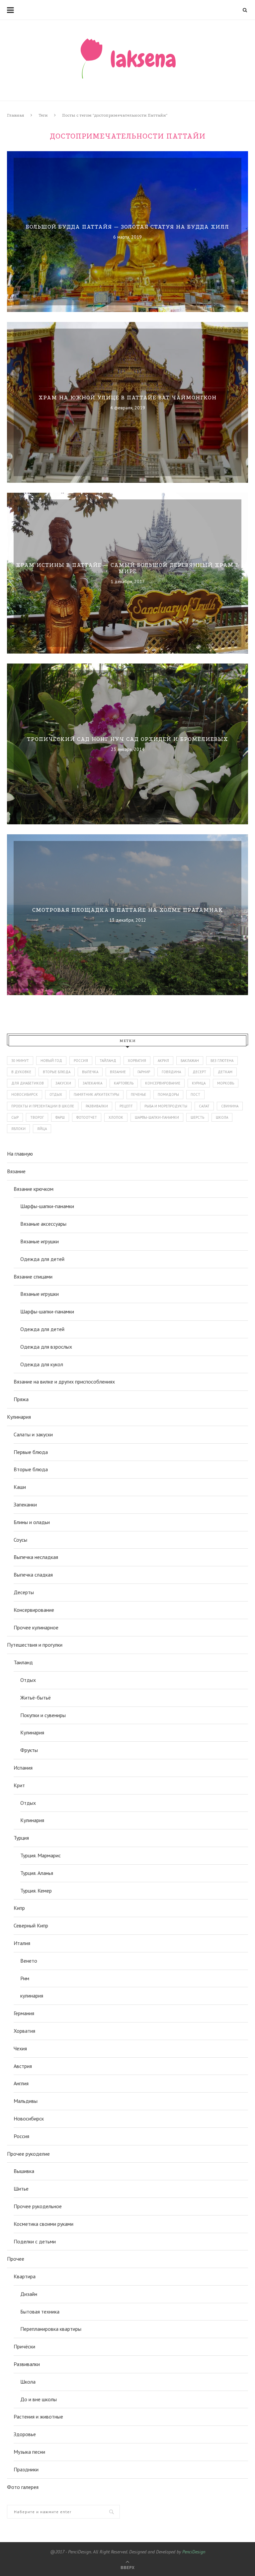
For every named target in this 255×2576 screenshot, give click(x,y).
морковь (226, 1083)
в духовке (21, 1072)
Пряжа (21, 1399)
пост (195, 1094)
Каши (20, 1487)
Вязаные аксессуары (43, 1224)
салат (204, 1106)
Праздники (26, 2469)
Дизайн (29, 2294)
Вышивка (24, 2171)
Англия (21, 2083)
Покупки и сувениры (43, 1715)
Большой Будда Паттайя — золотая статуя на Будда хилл (127, 227)
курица (199, 1083)
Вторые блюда (31, 1469)
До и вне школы (39, 2399)
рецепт (126, 1106)
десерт (199, 1072)
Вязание (16, 1171)
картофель (124, 1083)
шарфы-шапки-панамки (157, 1117)
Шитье (21, 2189)
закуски (63, 1083)
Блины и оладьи (32, 1522)
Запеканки (25, 1504)
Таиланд (23, 1662)
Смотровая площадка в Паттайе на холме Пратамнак (128, 910)
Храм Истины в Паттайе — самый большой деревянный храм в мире (127, 568)
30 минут (20, 1061)
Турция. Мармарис (41, 1855)
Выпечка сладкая (33, 1575)
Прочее (16, 2259)
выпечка (90, 1072)
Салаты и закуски (33, 1434)
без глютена (222, 1061)
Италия (22, 1943)
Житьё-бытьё (36, 1698)
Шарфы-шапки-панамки (47, 1206)
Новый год (51, 1061)
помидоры (168, 1094)
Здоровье (25, 2434)
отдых (56, 1094)
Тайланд (108, 1061)
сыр (15, 1117)
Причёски (24, 2346)
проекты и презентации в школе (43, 1106)
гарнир (144, 1072)
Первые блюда (31, 1452)
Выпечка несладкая (36, 1557)
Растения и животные (38, 2417)
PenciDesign (194, 2552)
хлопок (116, 1117)
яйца (42, 1129)
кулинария (32, 1996)
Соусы (20, 1540)
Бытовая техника (40, 2312)
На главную (20, 1154)
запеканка (92, 1083)
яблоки (18, 1129)
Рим (25, 1978)
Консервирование (34, 1610)
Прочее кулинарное (36, 1627)
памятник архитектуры (96, 1094)
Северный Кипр (31, 1925)
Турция (21, 1838)
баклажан (190, 1061)
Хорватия (137, 1061)
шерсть (197, 1117)
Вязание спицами (33, 1277)
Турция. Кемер (36, 1891)
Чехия (20, 2048)
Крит (19, 1785)
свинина (230, 1106)
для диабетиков (28, 1083)
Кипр (19, 1908)
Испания (23, 1768)
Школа (28, 2382)
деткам (225, 1072)
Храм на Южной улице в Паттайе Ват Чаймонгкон (127, 398)
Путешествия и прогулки (35, 1645)
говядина (171, 1072)
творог (37, 1117)
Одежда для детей (42, 1259)
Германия (24, 2013)
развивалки (97, 1106)
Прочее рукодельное (38, 2206)
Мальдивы (26, 2101)
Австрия (23, 2066)
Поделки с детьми (35, 2241)
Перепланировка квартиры (51, 2329)
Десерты (24, 1592)
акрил (163, 1061)
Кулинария (19, 1417)
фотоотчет (87, 1117)
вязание (118, 1072)
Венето (29, 1961)
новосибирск (25, 1094)
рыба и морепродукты (166, 1106)
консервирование (163, 1083)
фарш (60, 1117)
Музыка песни (29, 2452)
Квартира (25, 2276)
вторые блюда (57, 1072)
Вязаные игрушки (40, 1241)
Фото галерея (23, 2487)
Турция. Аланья (37, 1873)
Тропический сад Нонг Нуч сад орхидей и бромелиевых (127, 739)
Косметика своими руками (43, 2224)
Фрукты (29, 1750)
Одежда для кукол (42, 1364)
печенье (138, 1094)
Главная (16, 115)
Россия (81, 1061)
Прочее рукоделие (28, 2154)
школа (222, 1117)
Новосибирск (29, 2118)
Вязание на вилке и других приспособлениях (64, 1382)
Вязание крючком (34, 1189)
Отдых (28, 1680)
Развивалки (27, 2364)
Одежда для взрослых (46, 1347)
